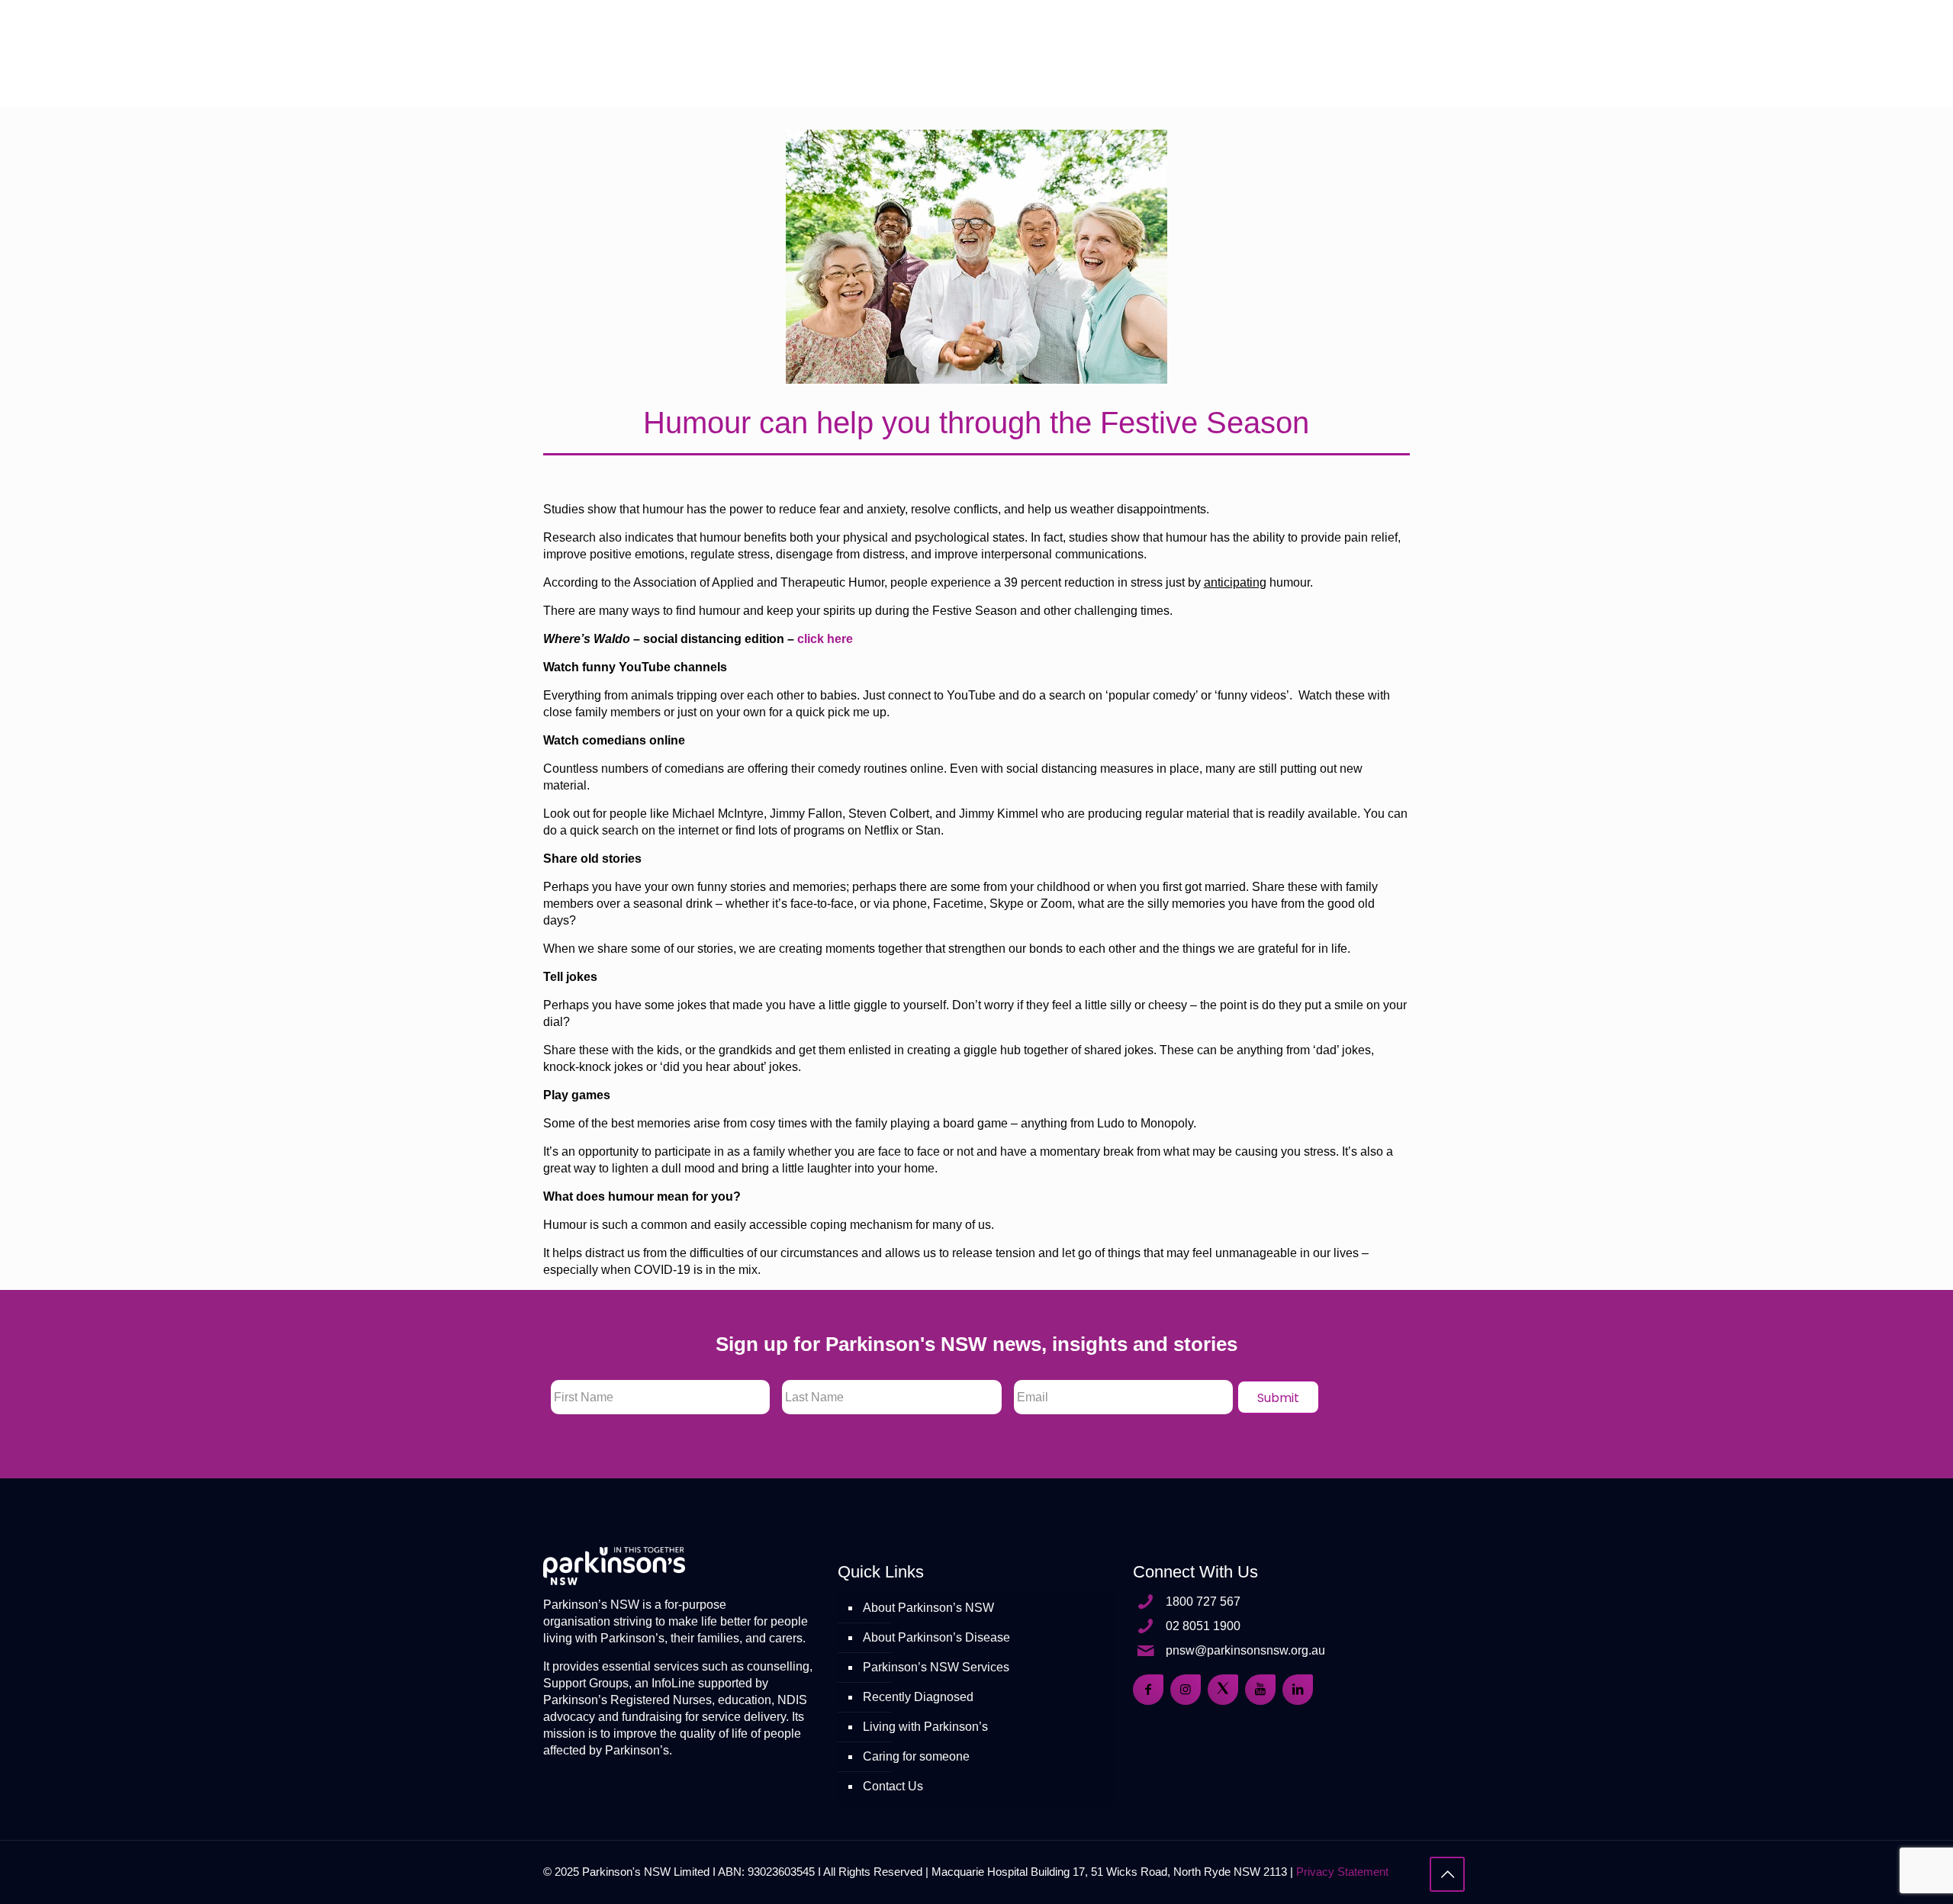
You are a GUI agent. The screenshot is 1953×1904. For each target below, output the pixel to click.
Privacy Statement (1342, 1872)
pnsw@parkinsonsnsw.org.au (1245, 1650)
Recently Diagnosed (918, 1697)
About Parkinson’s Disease (936, 1637)
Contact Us (893, 1786)
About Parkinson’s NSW (928, 1608)
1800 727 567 (1203, 1602)
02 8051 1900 (1203, 1626)
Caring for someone (916, 1756)
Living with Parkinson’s (925, 1727)
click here (825, 639)
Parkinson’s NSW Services (936, 1667)
